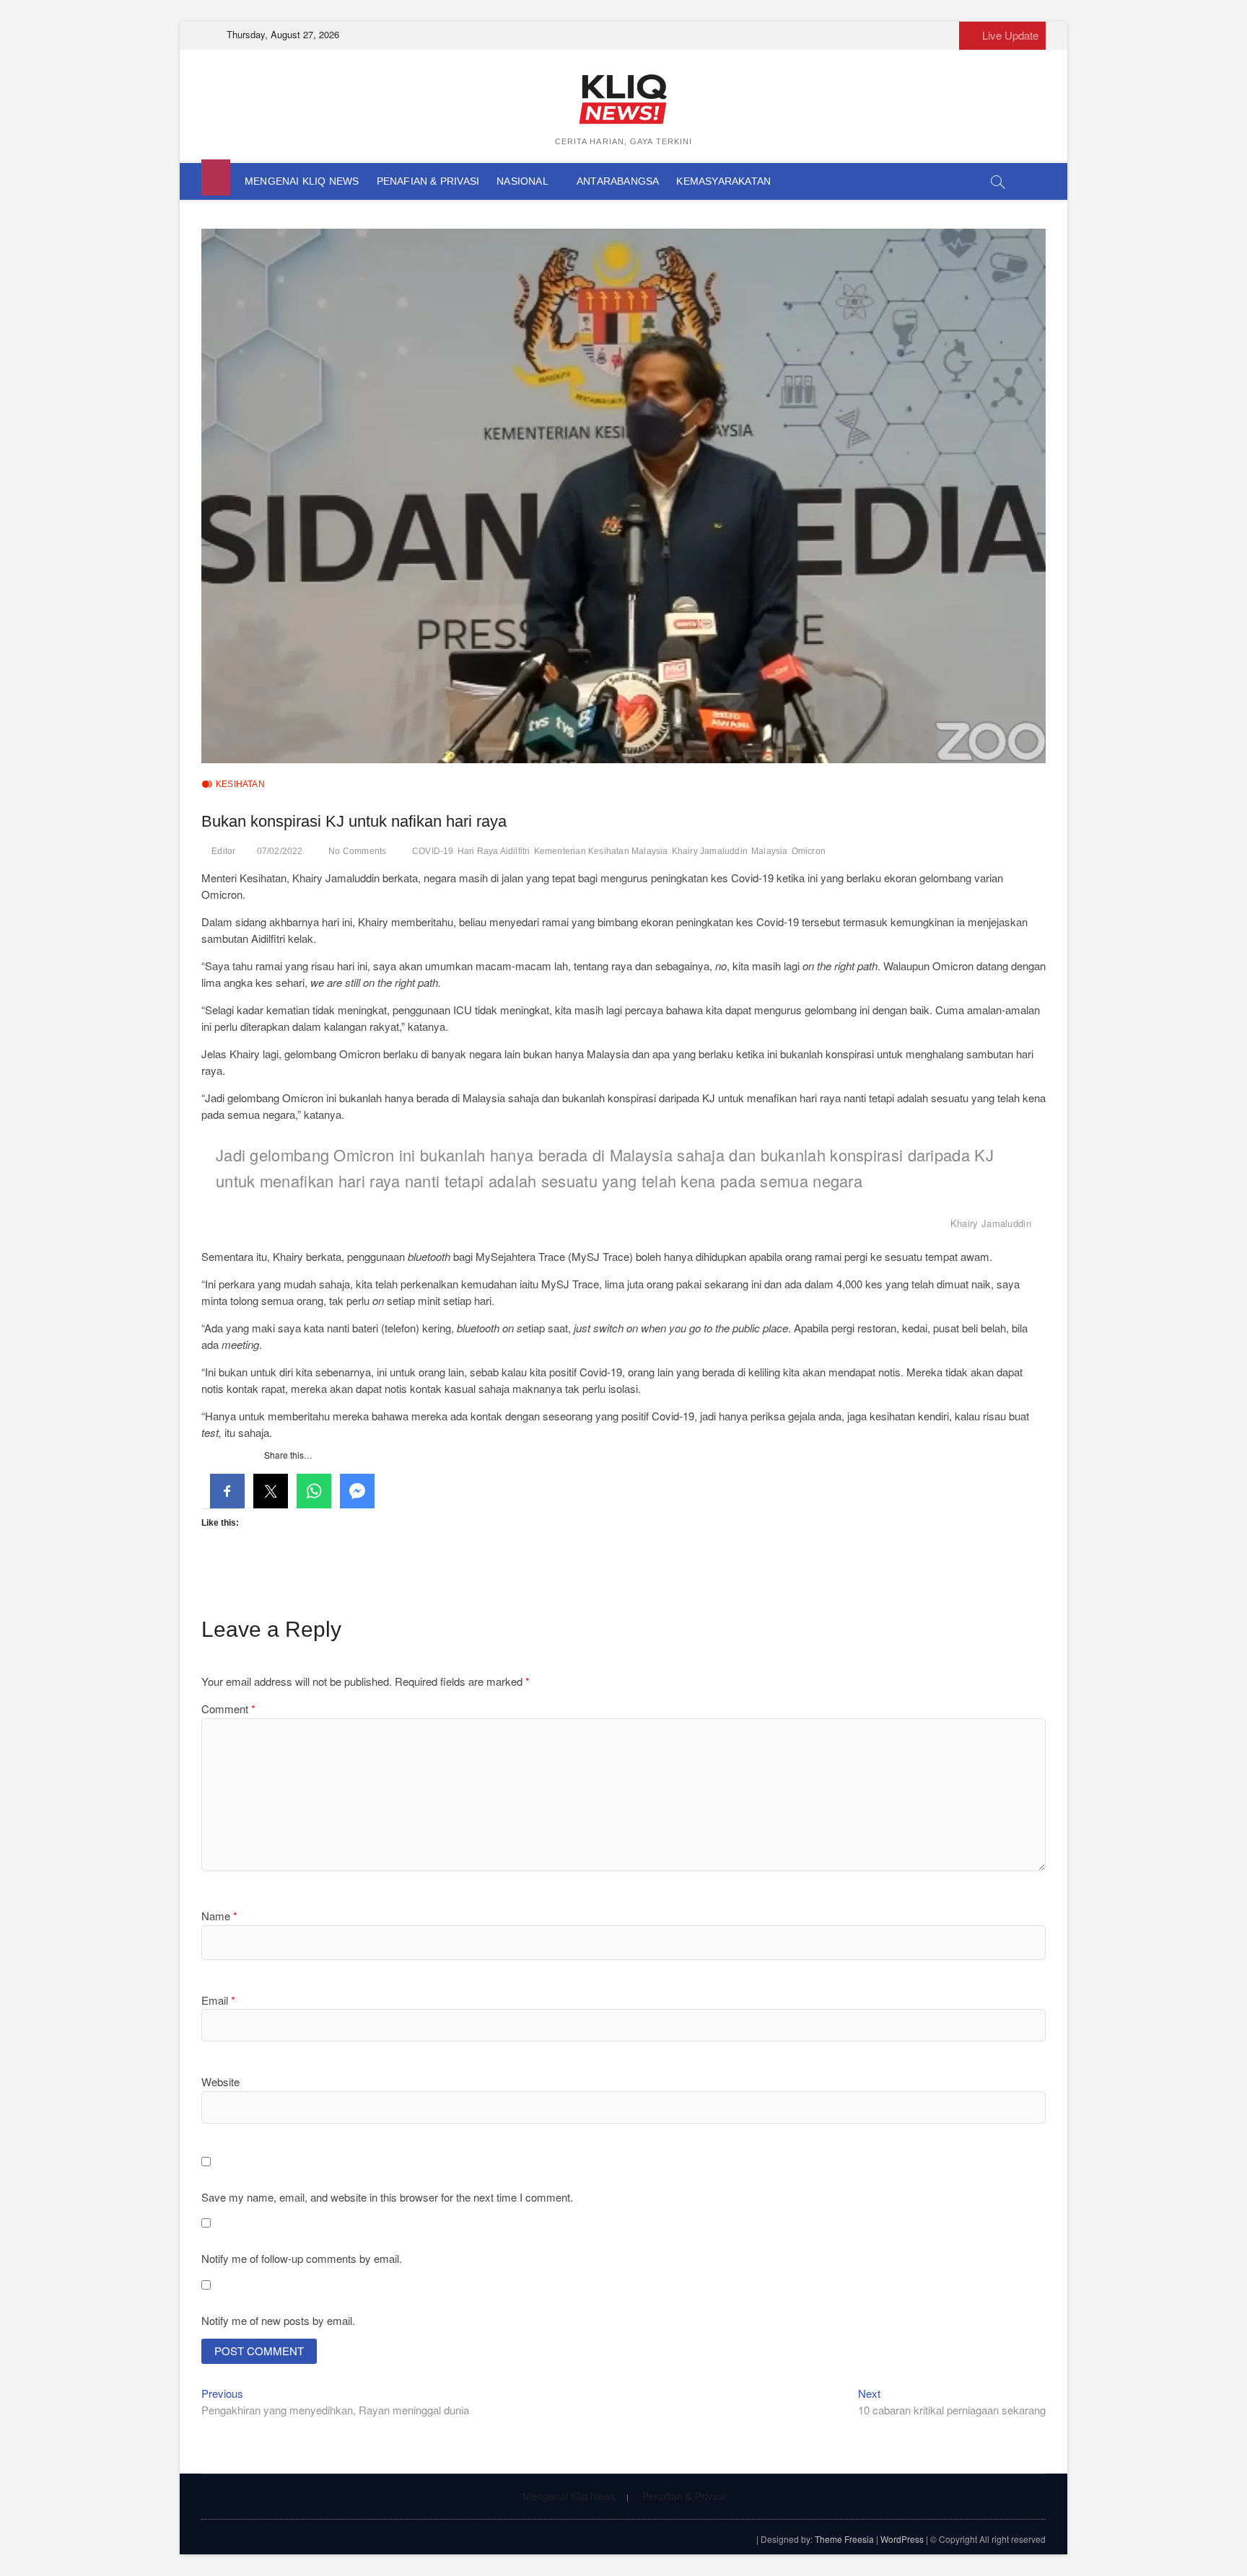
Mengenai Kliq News (302, 181)
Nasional (522, 181)
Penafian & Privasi (428, 181)
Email (218, 2000)
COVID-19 (433, 851)
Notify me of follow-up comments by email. (302, 2258)
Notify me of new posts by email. (278, 2320)
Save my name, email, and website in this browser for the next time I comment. (387, 2197)
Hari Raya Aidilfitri (494, 851)
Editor (223, 851)
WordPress (902, 2539)
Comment (228, 1709)
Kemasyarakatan (723, 181)
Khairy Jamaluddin (710, 851)
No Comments (357, 851)
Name (219, 1916)
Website (220, 2082)
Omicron (809, 851)
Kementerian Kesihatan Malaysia (601, 851)
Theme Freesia (844, 2539)
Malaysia (770, 851)
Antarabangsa (618, 181)
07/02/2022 (280, 851)
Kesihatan (240, 784)
